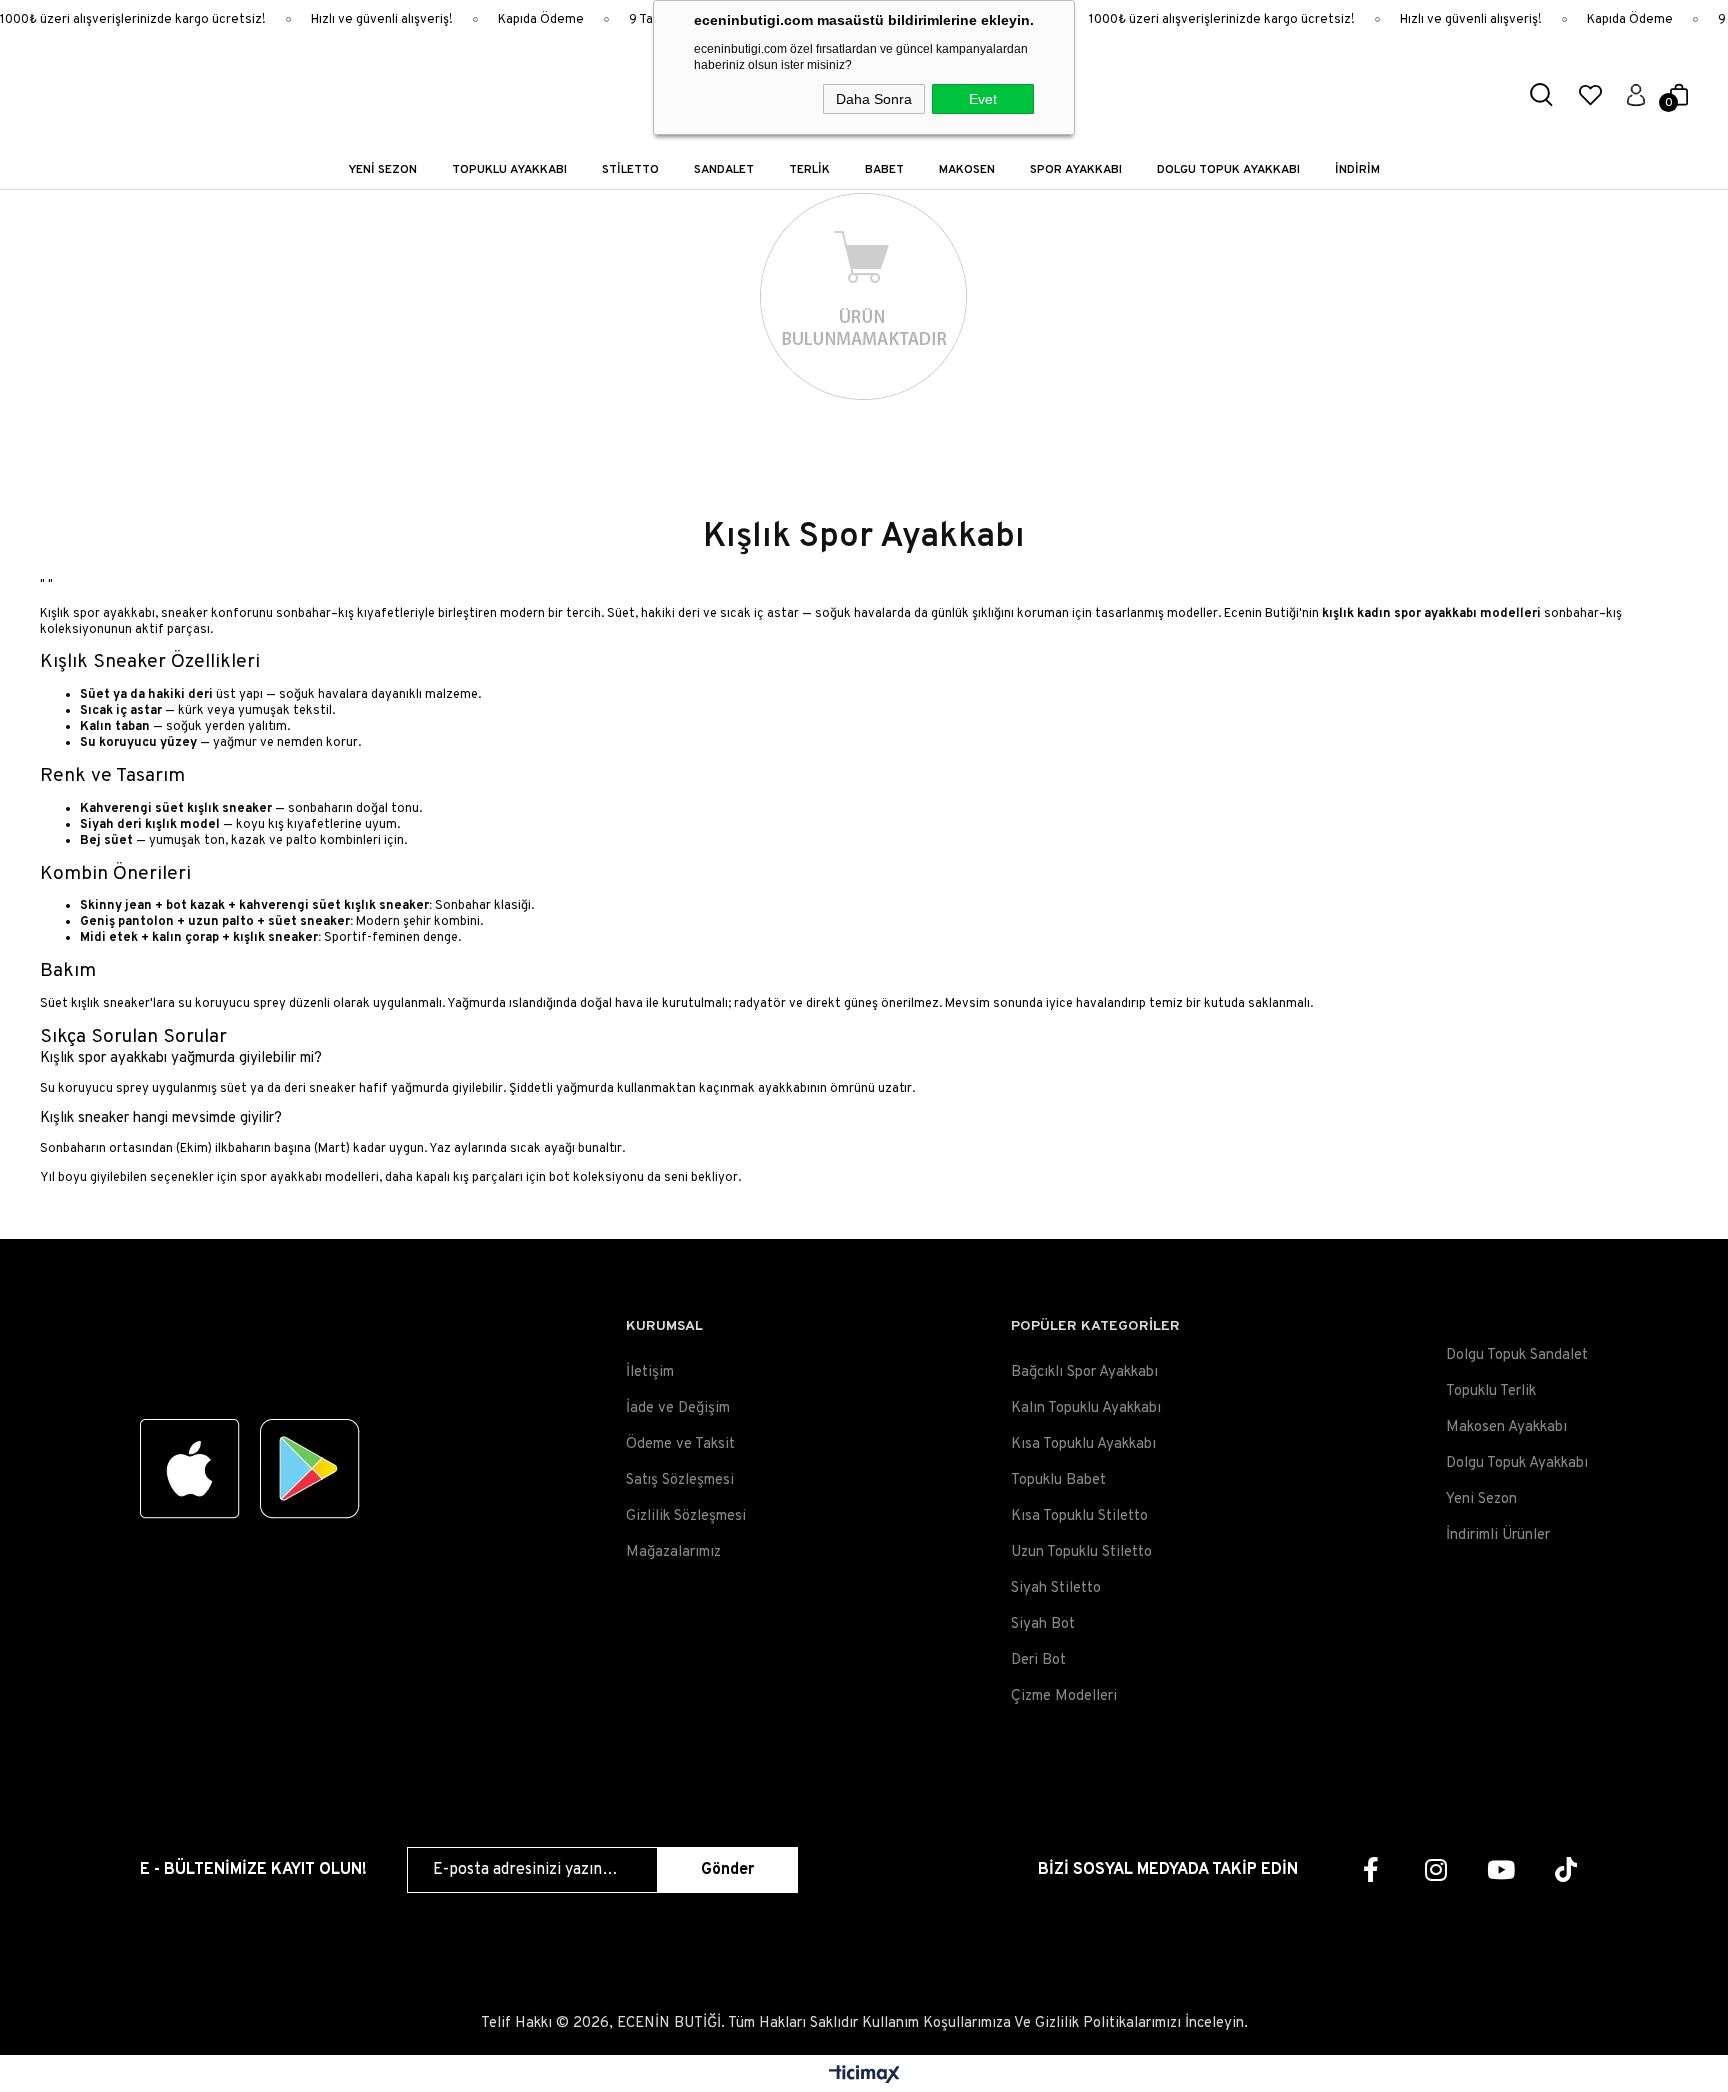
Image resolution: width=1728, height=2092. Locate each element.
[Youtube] (1500, 1869)
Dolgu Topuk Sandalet (1517, 1355)
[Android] (310, 1469)
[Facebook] (1370, 1869)
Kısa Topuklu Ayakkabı (1083, 1444)
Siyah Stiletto (1056, 1588)
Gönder (727, 1870)
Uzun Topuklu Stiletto (1081, 1552)
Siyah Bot (1043, 1624)
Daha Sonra (874, 99)
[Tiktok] (1565, 1869)
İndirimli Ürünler (1498, 1535)
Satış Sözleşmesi (680, 1480)
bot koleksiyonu (596, 1178)
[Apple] (190, 1469)
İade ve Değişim (678, 1408)
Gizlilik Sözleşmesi (686, 1516)
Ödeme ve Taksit (680, 1444)
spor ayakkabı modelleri (309, 1178)
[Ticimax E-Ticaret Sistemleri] (864, 2076)
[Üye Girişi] (1636, 95)
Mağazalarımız (673, 1552)
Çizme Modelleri (1064, 1696)
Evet (983, 99)
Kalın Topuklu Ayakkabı (1086, 1408)
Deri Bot (1038, 1660)
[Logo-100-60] (250, 1349)
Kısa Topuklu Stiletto (1079, 1516)
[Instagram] (1435, 1869)
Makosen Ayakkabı (1506, 1427)
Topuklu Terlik (1491, 1391)
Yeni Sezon (1481, 1499)
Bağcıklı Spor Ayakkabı (1084, 1372)
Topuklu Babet (1058, 1480)
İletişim (650, 1372)
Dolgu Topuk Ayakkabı (1517, 1463)
